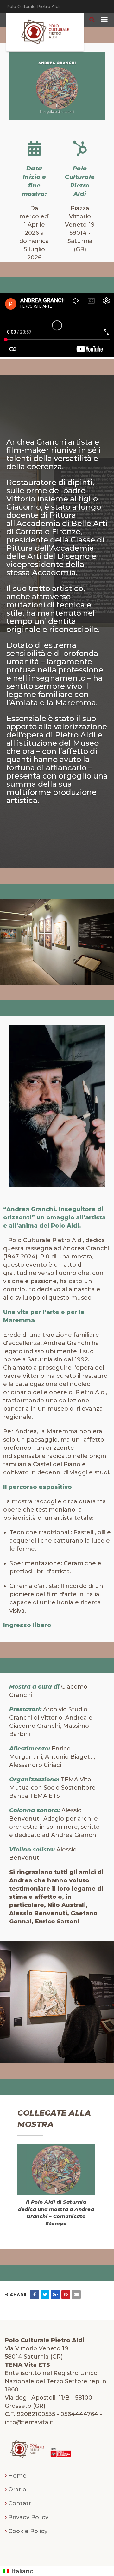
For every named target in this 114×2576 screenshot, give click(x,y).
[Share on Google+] (55, 2295)
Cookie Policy (28, 2531)
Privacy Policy (28, 2517)
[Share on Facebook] (35, 2295)
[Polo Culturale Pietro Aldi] (45, 32)
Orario (17, 2490)
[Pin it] (66, 2295)
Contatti (20, 2503)
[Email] (76, 2295)
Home (17, 2476)
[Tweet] (45, 2295)
